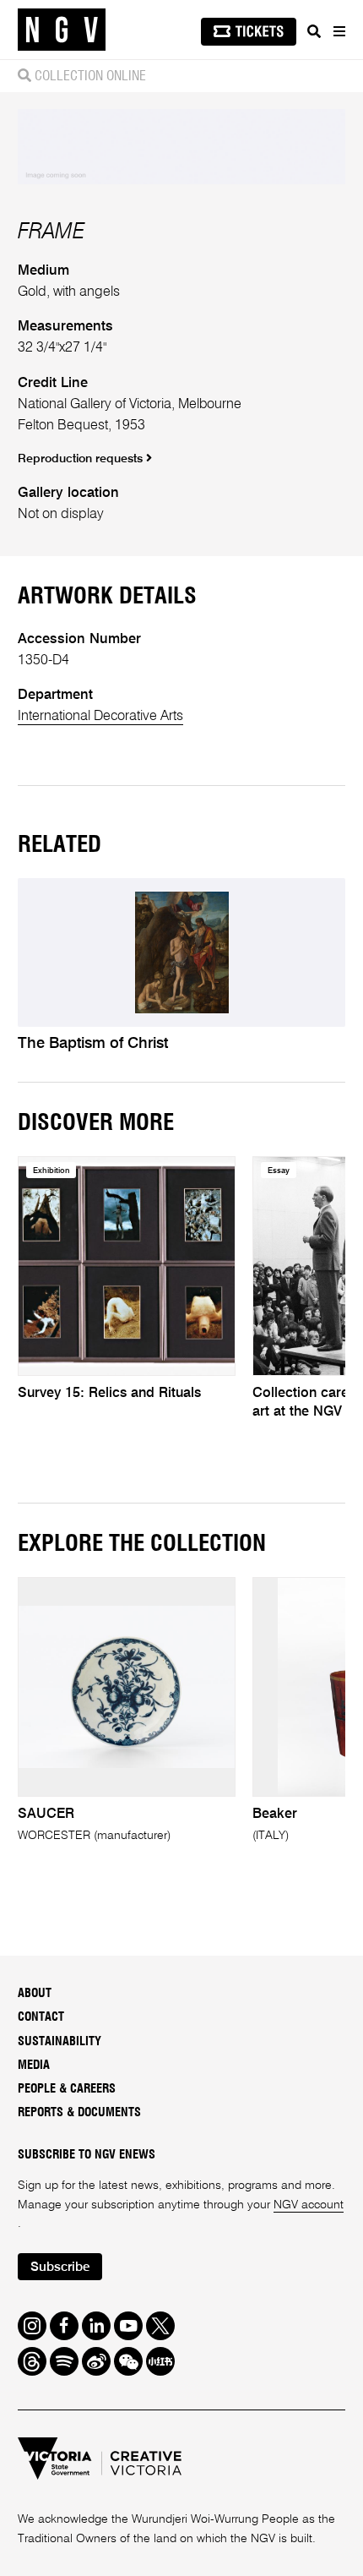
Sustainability (60, 2041)
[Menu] (339, 31)
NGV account (309, 2205)
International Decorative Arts (100, 716)
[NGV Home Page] (62, 30)
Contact (41, 2017)
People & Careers (67, 2089)
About (35, 1993)
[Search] (314, 31)
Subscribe (60, 2268)
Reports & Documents (79, 2112)
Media (34, 2065)
